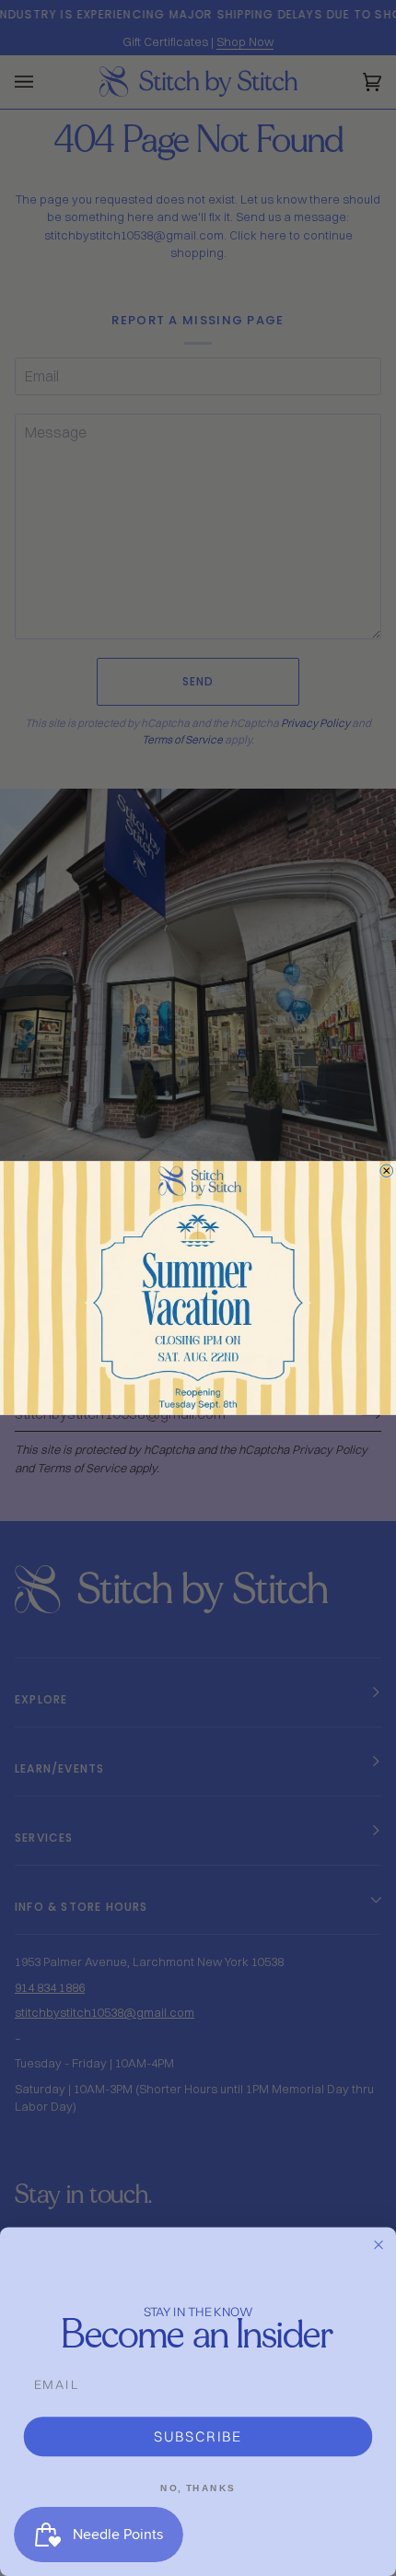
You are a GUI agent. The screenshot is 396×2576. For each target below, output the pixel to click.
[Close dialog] (387, 1171)
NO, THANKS (198, 2488)
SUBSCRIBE (198, 2436)
